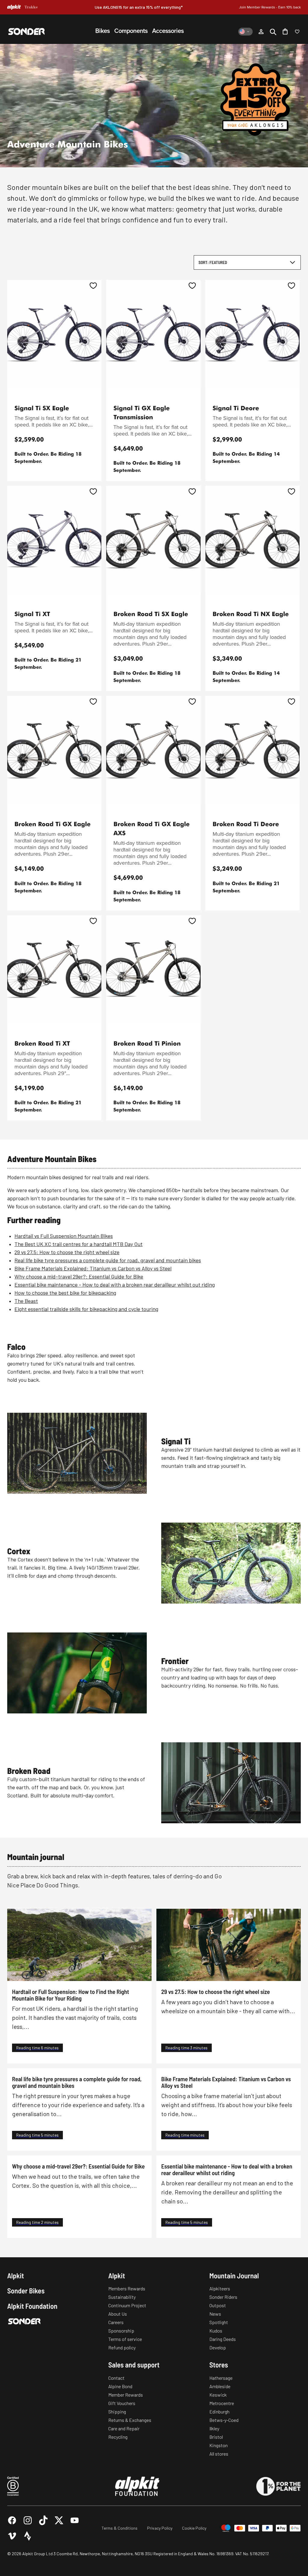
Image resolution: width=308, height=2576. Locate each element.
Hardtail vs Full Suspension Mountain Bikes (64, 1236)
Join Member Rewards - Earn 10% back (270, 7)
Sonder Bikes (26, 2291)
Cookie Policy (194, 2528)
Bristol (216, 2437)
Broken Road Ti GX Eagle (52, 824)
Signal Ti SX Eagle (42, 408)
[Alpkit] (14, 7)
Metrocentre (222, 2403)
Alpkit (16, 2276)
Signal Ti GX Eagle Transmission (142, 412)
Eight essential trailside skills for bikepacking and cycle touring (86, 1309)
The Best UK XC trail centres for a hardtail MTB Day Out (79, 1244)
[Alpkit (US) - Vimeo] (12, 2536)
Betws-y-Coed (224, 2420)
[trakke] (31, 7)
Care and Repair (124, 2428)
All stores (219, 2454)
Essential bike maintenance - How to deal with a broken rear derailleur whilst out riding (115, 1285)
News (215, 2314)
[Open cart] (285, 32)
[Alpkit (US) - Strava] (28, 2536)
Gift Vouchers (122, 2403)
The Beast (26, 1301)
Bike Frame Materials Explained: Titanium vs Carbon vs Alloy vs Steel (93, 1268)
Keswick (218, 2395)
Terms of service (125, 2339)
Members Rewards (127, 2288)
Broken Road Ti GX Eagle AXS (151, 828)
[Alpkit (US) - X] (59, 2520)
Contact (116, 2378)
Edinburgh (219, 2412)
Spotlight (219, 2322)
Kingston (219, 2445)
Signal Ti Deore (236, 408)
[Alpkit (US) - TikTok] (43, 2520)
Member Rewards (126, 2395)
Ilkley (214, 2428)
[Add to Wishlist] (93, 286)
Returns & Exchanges (130, 2420)
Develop (218, 2347)
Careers (116, 2322)
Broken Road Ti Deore (246, 824)
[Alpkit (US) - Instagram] (28, 2520)
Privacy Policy (160, 2528)
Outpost (218, 2305)
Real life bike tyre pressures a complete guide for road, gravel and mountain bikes (108, 1260)
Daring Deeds (223, 2339)
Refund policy (122, 2347)
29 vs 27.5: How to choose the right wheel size (67, 1252)
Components (131, 31)
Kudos (216, 2331)
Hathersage (221, 2378)
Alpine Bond (120, 2386)
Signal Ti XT (32, 614)
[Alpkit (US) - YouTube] (75, 2520)
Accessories (168, 31)
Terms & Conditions (120, 2528)
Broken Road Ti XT (42, 1043)
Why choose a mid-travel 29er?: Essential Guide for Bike (79, 1276)
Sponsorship (121, 2331)
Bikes (103, 31)
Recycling (118, 2437)
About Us (118, 2314)
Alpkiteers (220, 2288)
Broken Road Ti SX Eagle (151, 614)
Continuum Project (127, 2305)
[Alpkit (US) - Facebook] (12, 2520)
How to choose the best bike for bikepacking (65, 1293)
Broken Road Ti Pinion (147, 1043)
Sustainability (122, 2297)
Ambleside (220, 2386)
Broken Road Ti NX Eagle (251, 614)
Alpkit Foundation (32, 2306)
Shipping (117, 2412)
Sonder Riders (223, 2297)
